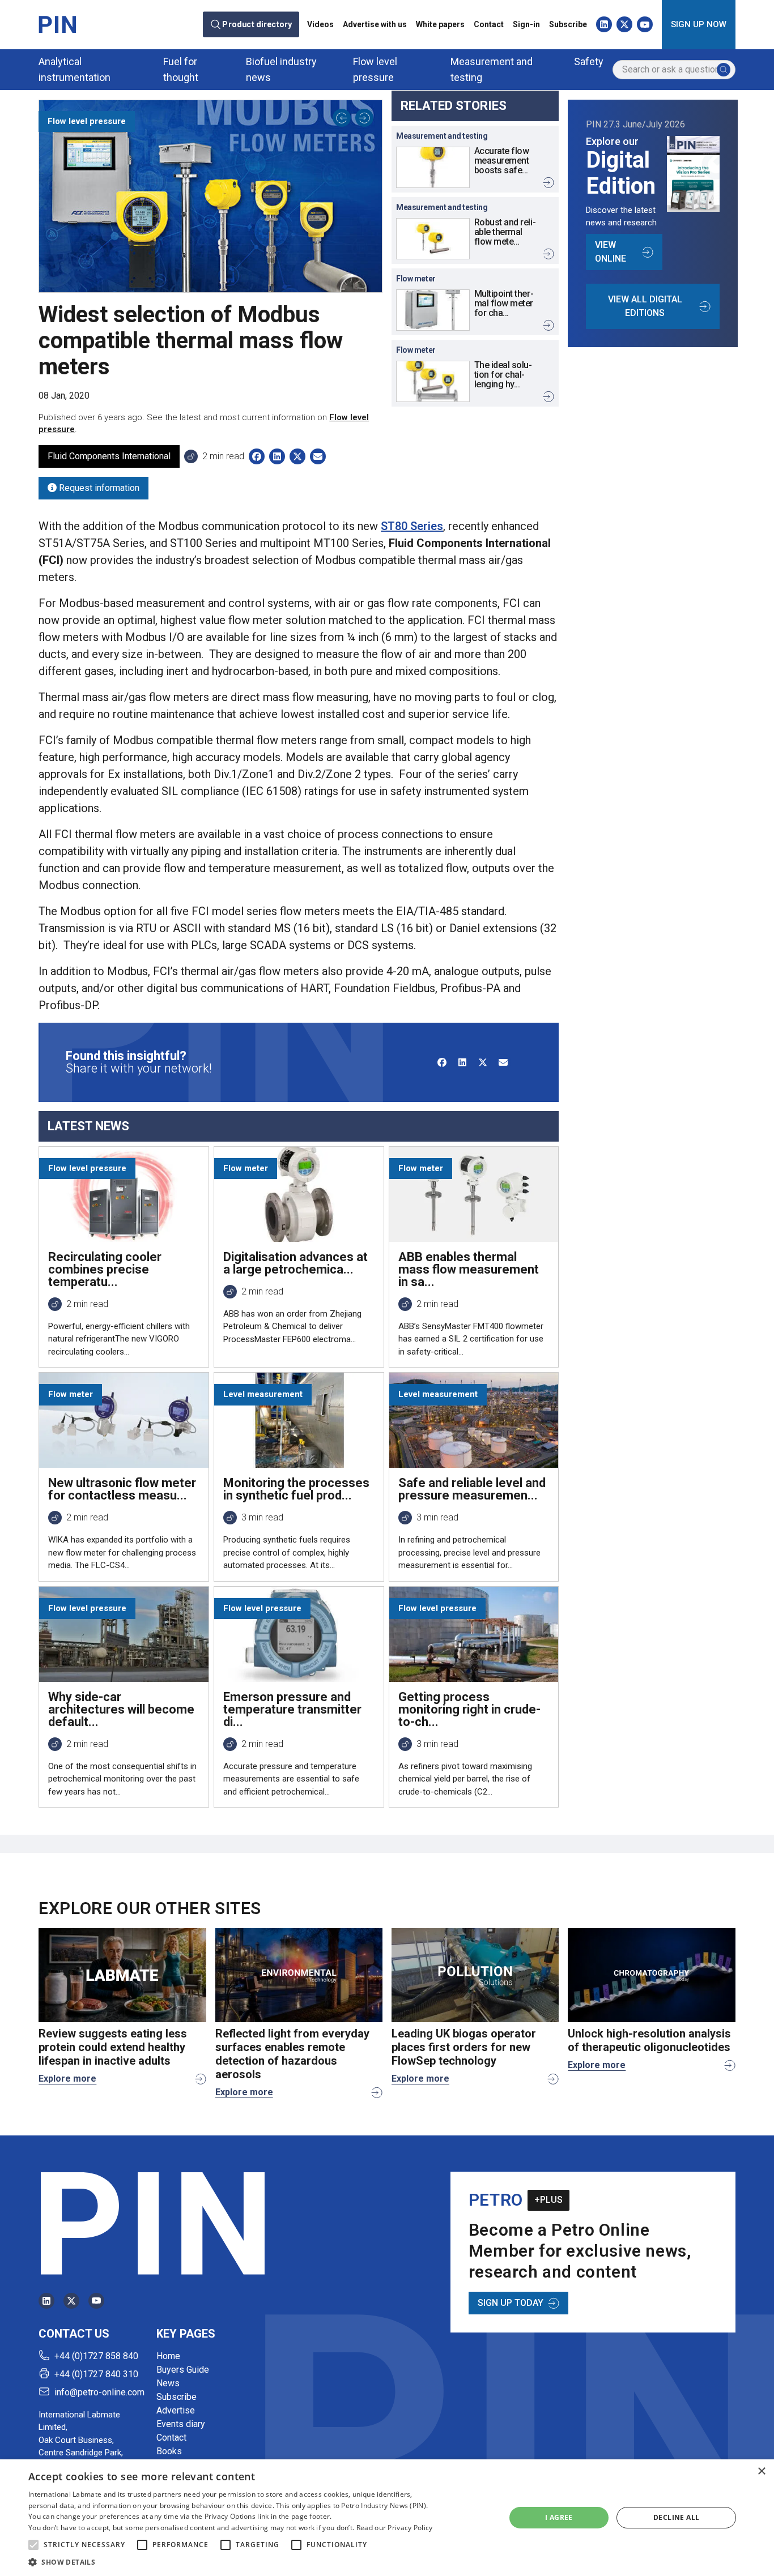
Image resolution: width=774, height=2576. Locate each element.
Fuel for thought (181, 69)
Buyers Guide (183, 2370)
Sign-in (526, 24)
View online (611, 252)
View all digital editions (645, 306)
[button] (33, 2545)
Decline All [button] (676, 2517)
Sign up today (511, 2303)
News (168, 2383)
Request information (98, 488)
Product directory (257, 25)
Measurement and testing (492, 69)
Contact (489, 24)
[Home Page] (57, 24)
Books (169, 2451)
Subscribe (568, 24)
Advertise (176, 2410)
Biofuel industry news (281, 69)
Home (168, 2356)
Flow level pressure (375, 69)
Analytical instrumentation (75, 69)
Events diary (181, 2424)
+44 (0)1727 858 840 (96, 2356)
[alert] (387, 2518)
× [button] (761, 2472)
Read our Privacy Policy (395, 2528)
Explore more (67, 2079)
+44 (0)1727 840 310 (96, 2374)
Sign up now (699, 24)
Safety (589, 61)
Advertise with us (375, 24)
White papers (440, 24)
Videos (320, 24)
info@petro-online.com (99, 2392)
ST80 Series (412, 526)
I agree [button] (559, 2517)
